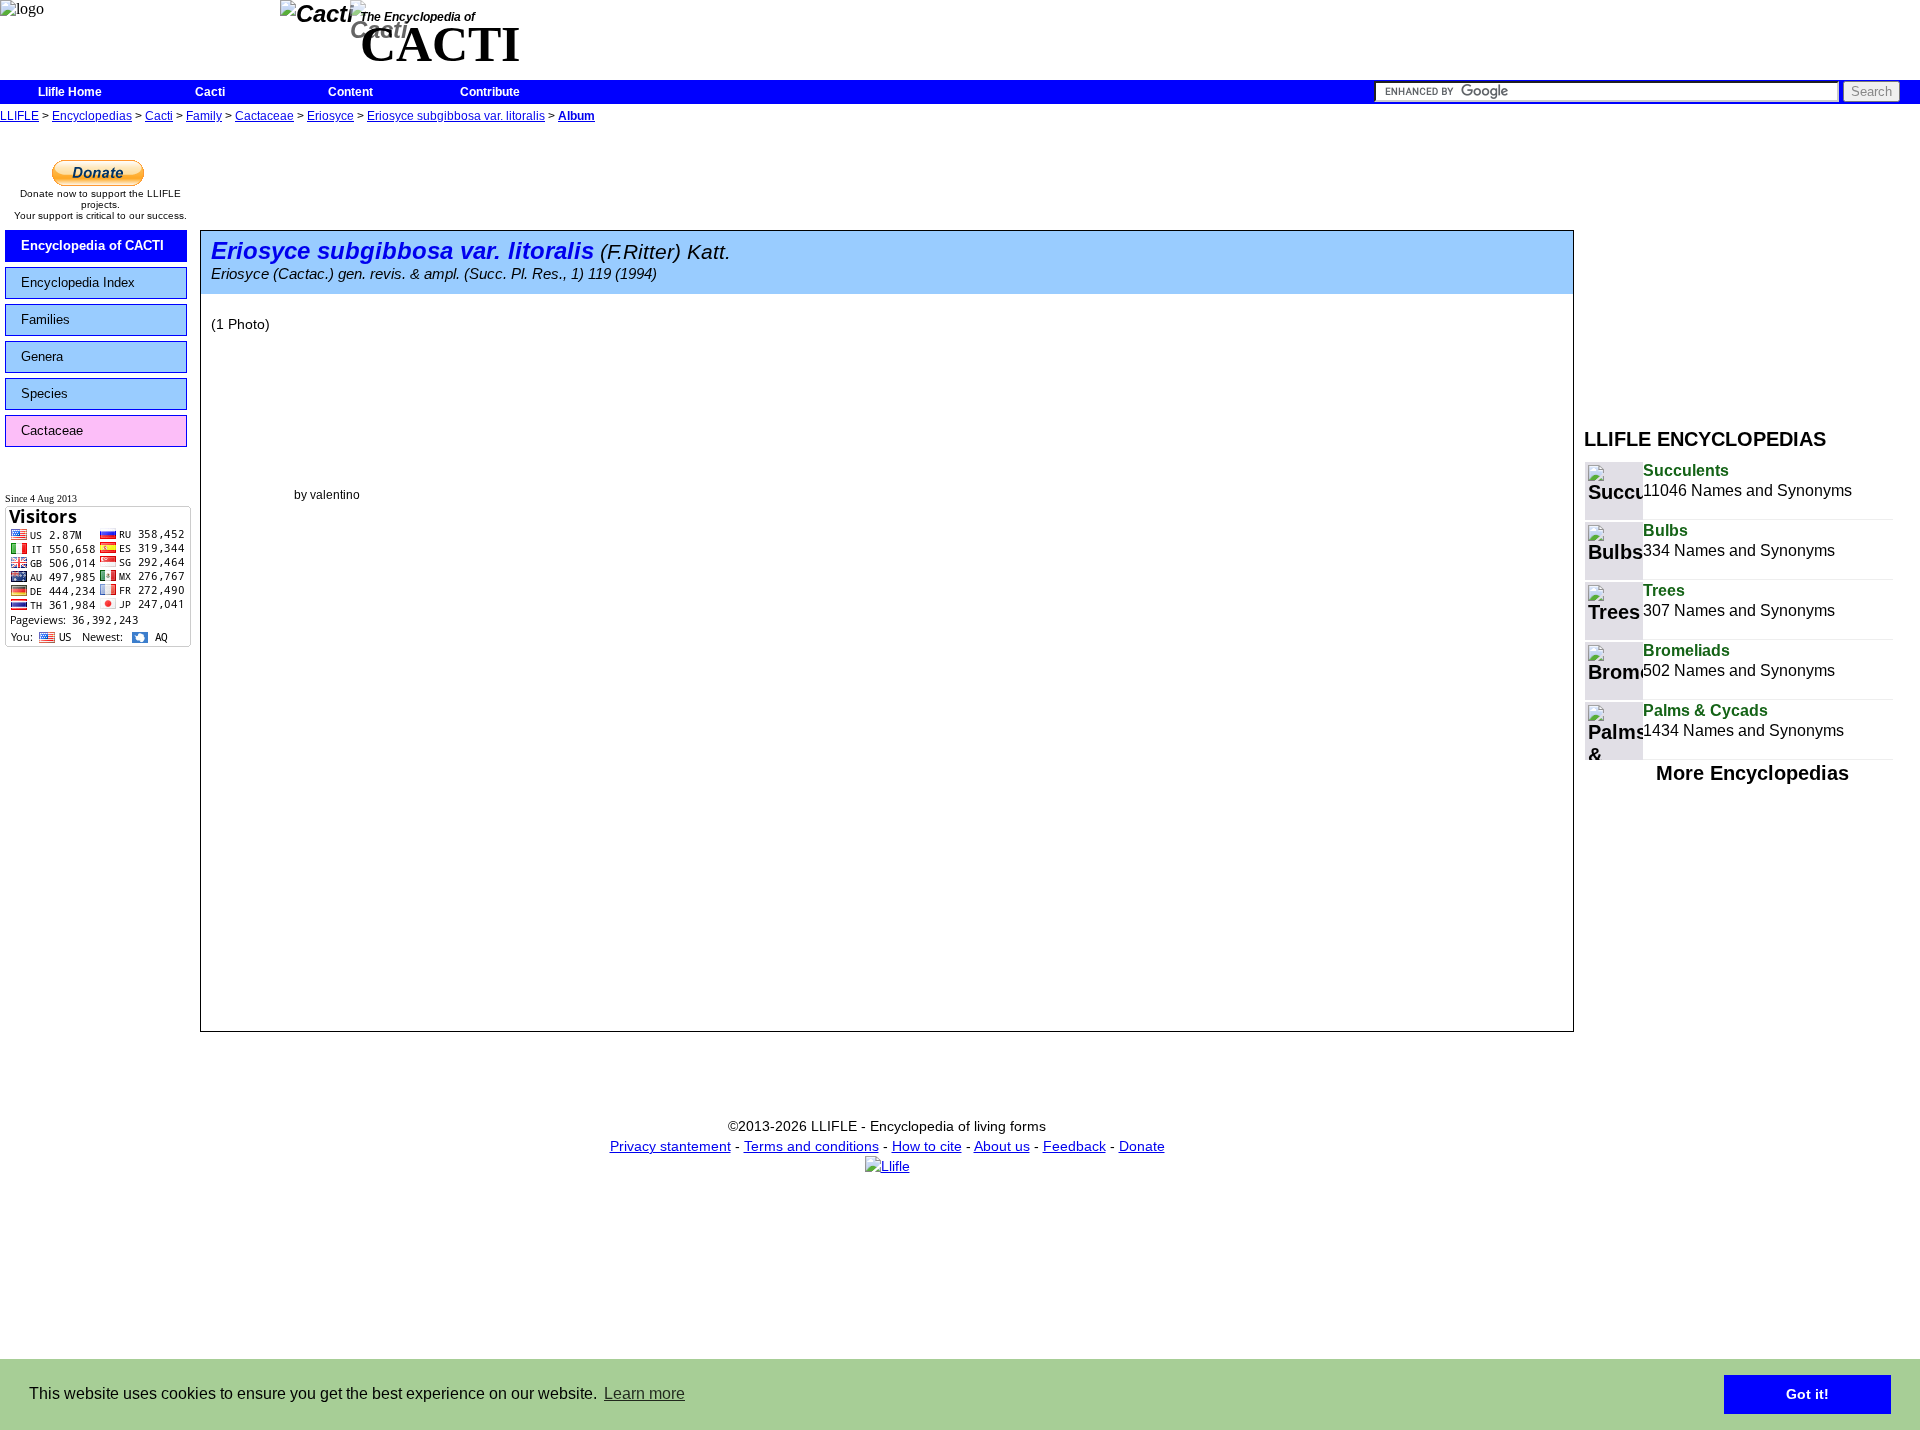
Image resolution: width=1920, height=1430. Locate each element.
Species (44, 393)
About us (1002, 1146)
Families (45, 319)
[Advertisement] (1752, 268)
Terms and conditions (811, 1146)
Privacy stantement (670, 1146)
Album (576, 116)
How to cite (927, 1146)
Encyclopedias (92, 116)
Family (204, 116)
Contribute (490, 92)
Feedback (1074, 1146)
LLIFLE (19, 116)
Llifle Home (70, 92)
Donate (1142, 1146)
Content (350, 92)
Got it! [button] (1807, 1394)
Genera (42, 356)
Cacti (210, 92)
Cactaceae (264, 116)
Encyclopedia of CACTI (92, 245)
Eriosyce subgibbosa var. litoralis (456, 116)
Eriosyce (330, 116)
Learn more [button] (644, 1393)
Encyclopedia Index (78, 282)
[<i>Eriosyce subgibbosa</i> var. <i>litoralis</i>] (327, 423)
